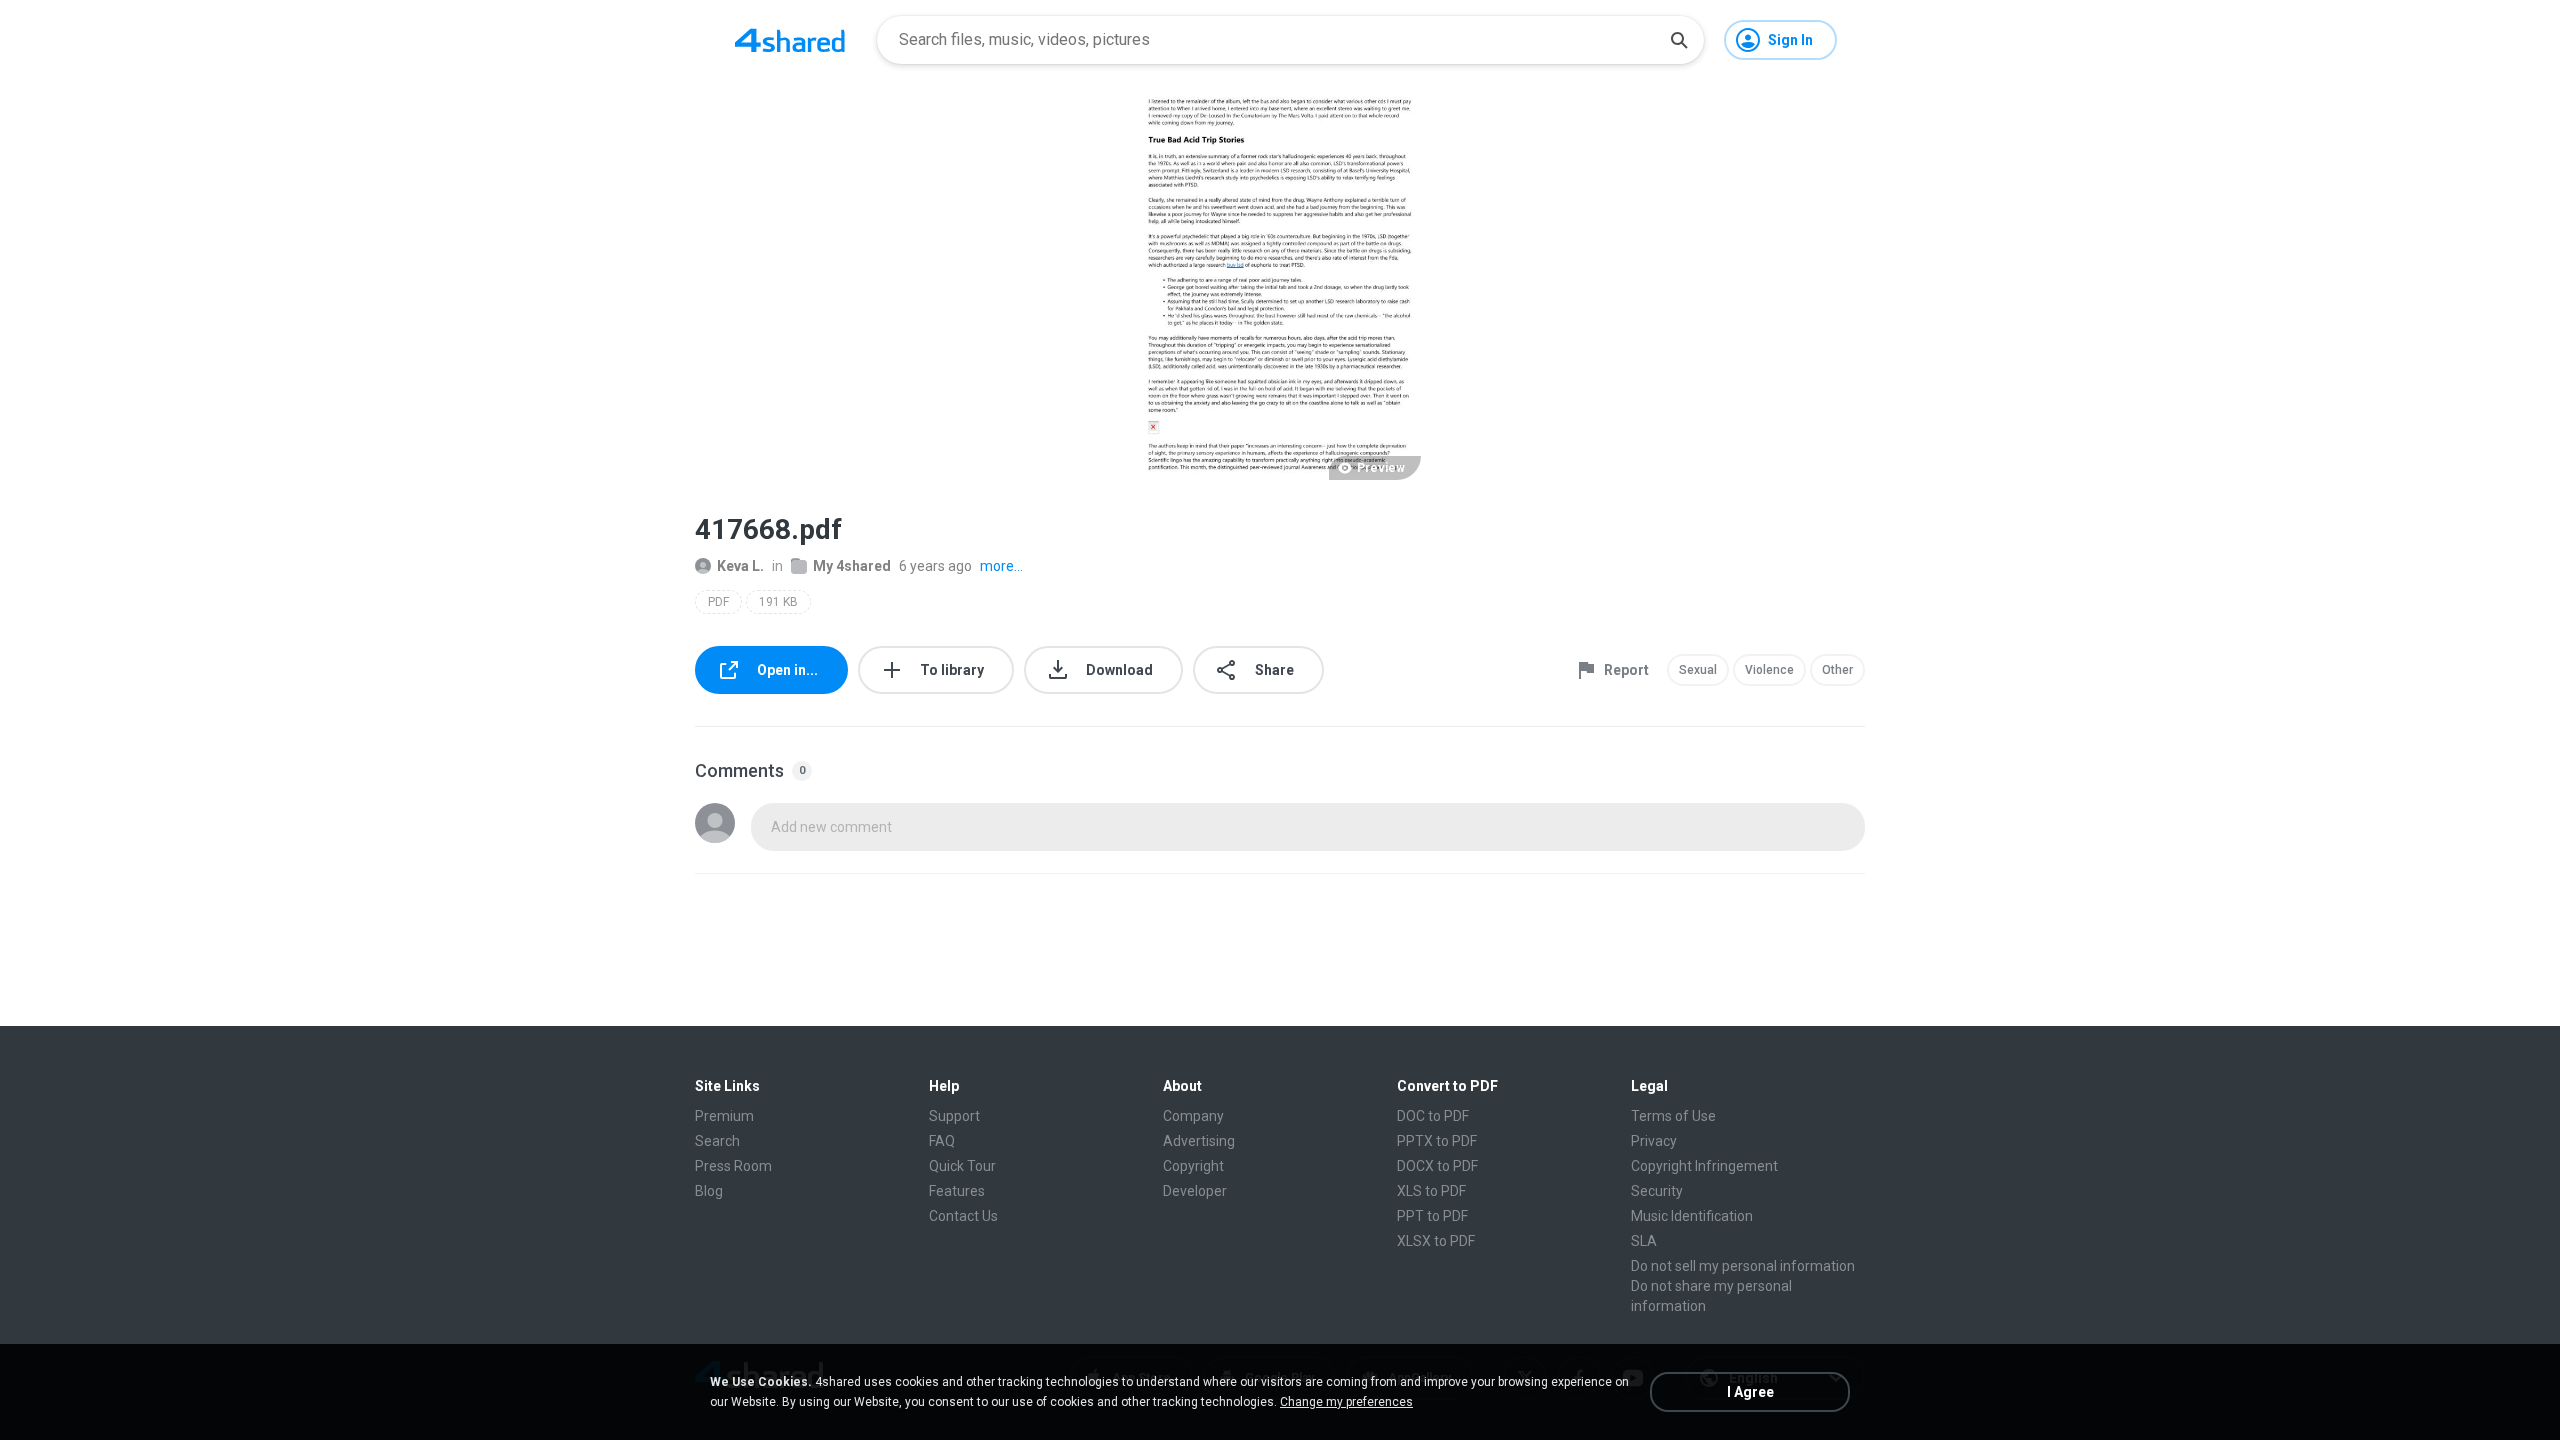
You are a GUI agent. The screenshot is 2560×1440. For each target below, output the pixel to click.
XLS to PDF (1431, 1191)
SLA (1644, 1241)
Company (1193, 1116)
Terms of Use (1673, 1116)
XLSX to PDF (1436, 1241)
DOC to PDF (1433, 1116)
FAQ (942, 1141)
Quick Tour (962, 1166)
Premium (724, 1116)
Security (1657, 1191)
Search (717, 1141)
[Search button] (1679, 40)
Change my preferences (1346, 1402)
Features (957, 1191)
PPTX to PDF (1437, 1141)
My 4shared (852, 566)
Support (954, 1116)
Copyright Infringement (1704, 1166)
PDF (718, 602)
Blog (709, 1191)
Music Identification (1692, 1216)
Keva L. (740, 566)
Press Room (733, 1166)
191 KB (778, 602)
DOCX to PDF (1437, 1166)
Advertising (1199, 1141)
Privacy (1654, 1141)
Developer (1195, 1191)
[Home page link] (790, 40)
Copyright (1193, 1166)
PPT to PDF (1432, 1216)
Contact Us (963, 1216)
